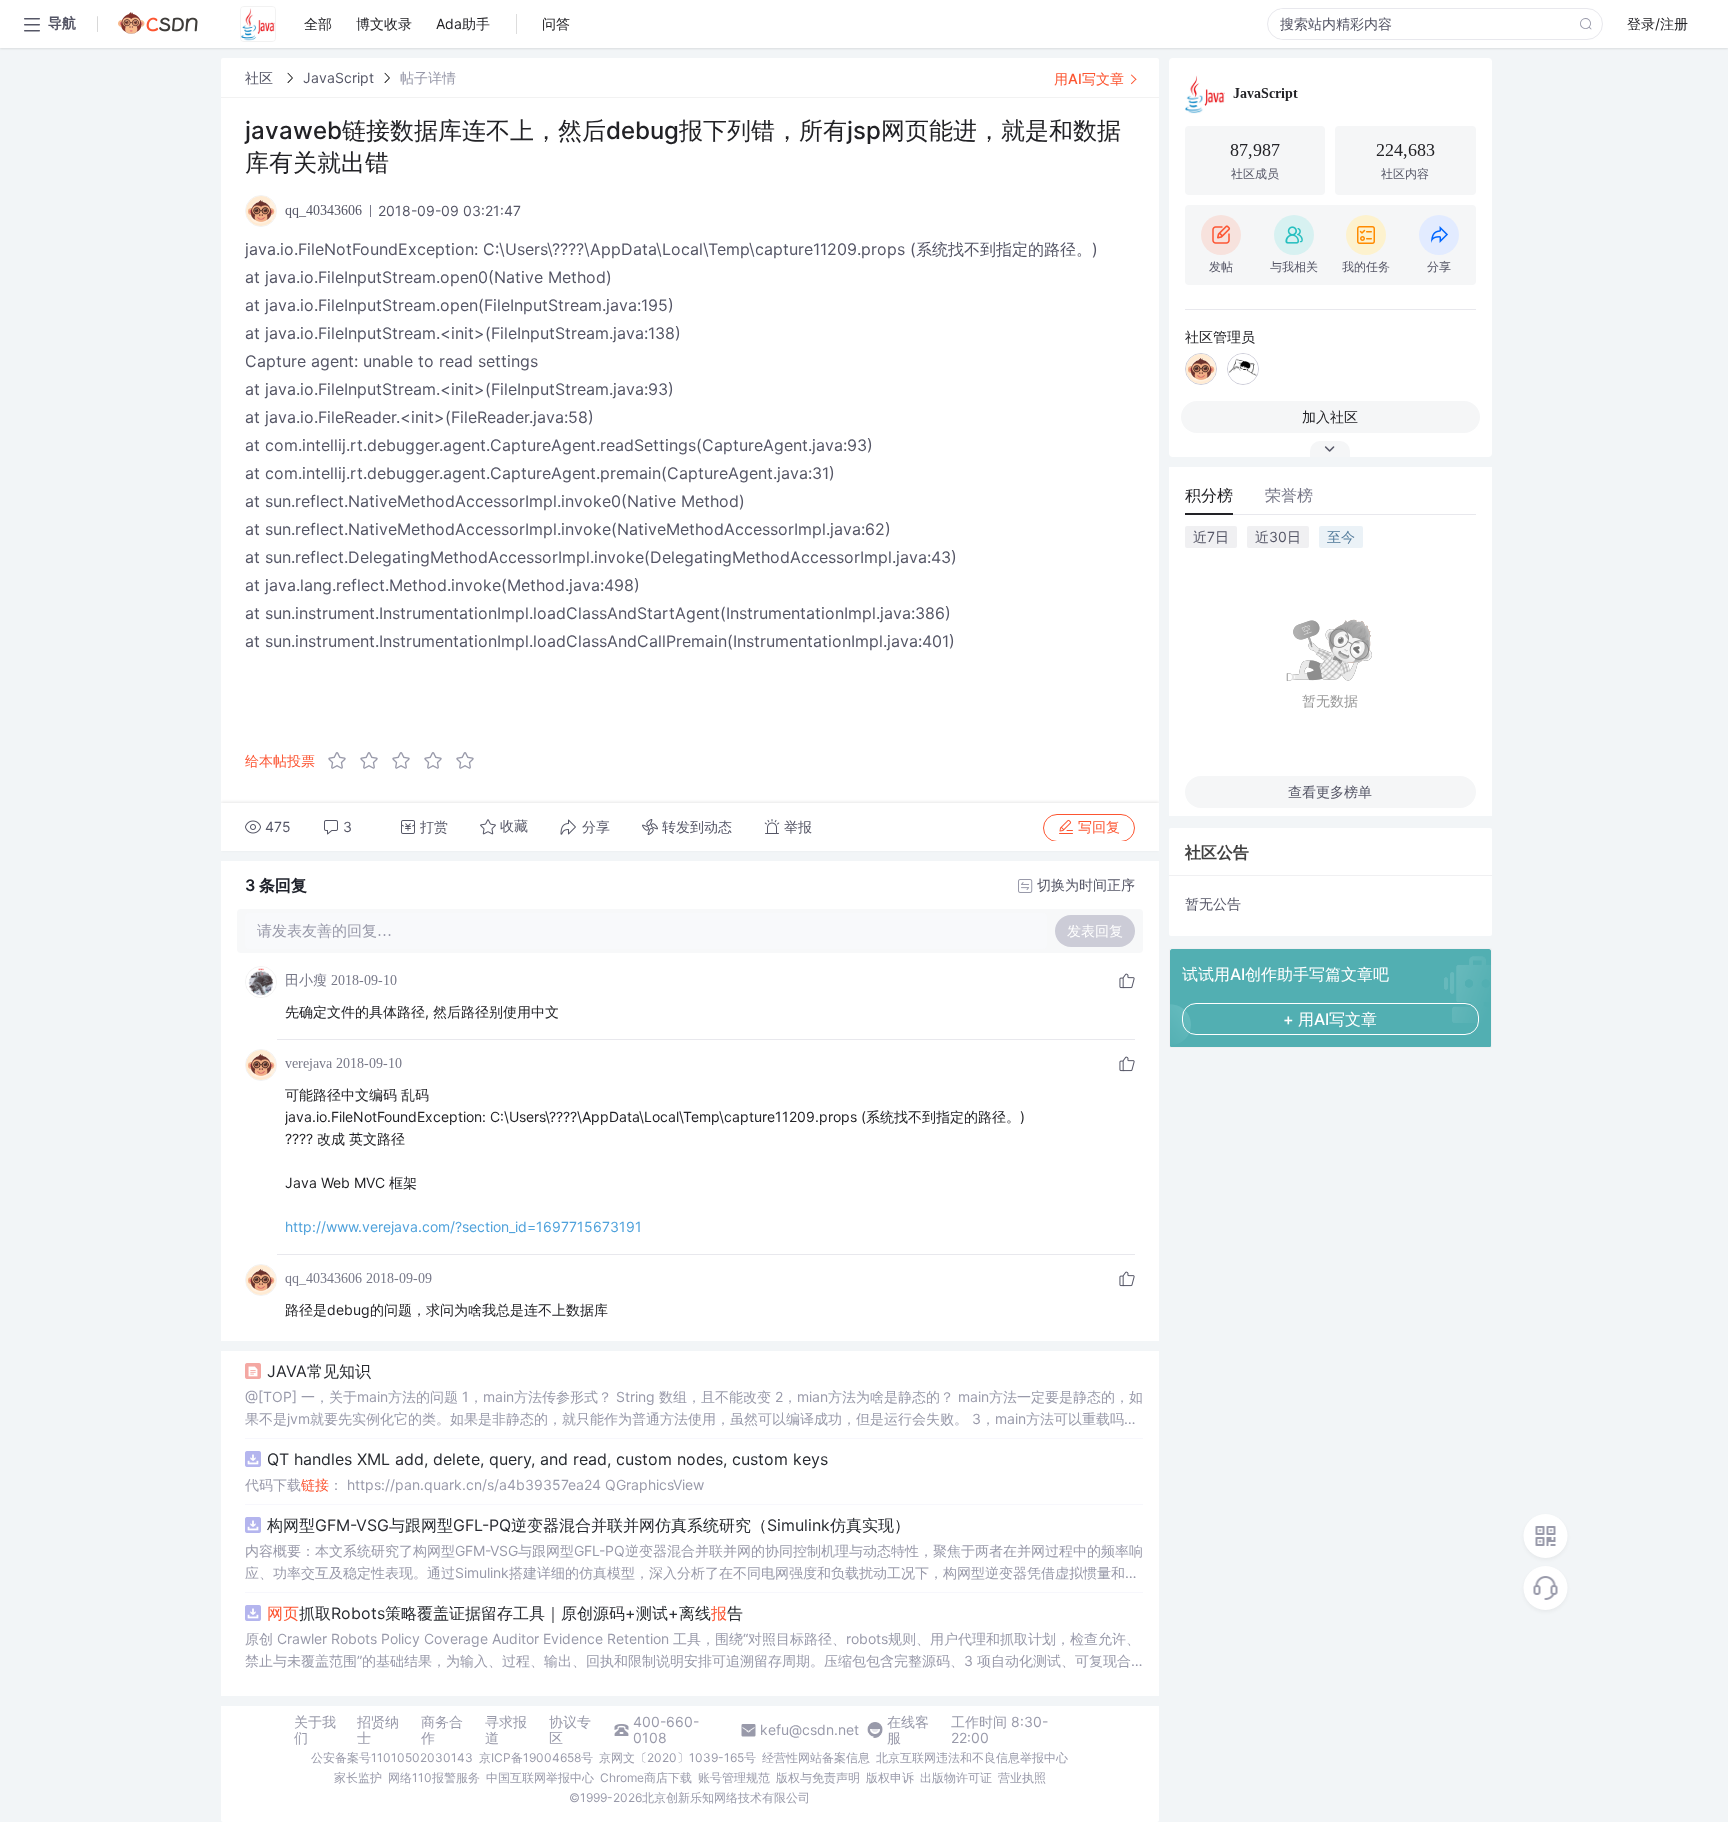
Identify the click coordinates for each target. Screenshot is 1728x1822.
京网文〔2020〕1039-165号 (677, 1757)
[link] (261, 77)
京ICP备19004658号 (536, 1757)
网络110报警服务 (434, 1777)
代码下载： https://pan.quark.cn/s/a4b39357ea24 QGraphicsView (474, 1484)
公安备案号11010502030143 (392, 1757)
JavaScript (338, 77)
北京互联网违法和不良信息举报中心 (972, 1757)
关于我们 (315, 1730)
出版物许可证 (956, 1777)
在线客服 (908, 1730)
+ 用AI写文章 (1330, 1019)
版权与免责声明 (818, 1777)
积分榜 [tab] (1209, 495)
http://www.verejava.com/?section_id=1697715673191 (463, 1226)
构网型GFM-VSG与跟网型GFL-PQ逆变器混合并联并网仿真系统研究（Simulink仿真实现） (588, 1525)
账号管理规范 (734, 1777)
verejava (308, 1063)
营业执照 (1022, 1777)
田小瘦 (306, 980)
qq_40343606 (323, 1278)
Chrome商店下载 (646, 1777)
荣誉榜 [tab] (1289, 495)
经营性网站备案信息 (816, 1757)
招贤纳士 (378, 1730)
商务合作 (442, 1730)
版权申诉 (890, 1777)
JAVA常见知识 (319, 1371)
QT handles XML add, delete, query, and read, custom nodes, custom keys (547, 1459)
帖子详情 (428, 77)
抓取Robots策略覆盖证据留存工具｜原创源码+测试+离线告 (505, 1613)
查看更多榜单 (1330, 791)
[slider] (407, 761)
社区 (261, 77)
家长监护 (358, 1777)
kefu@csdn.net (809, 1730)
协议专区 (570, 1730)
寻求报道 (506, 1730)
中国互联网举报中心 (540, 1777)
